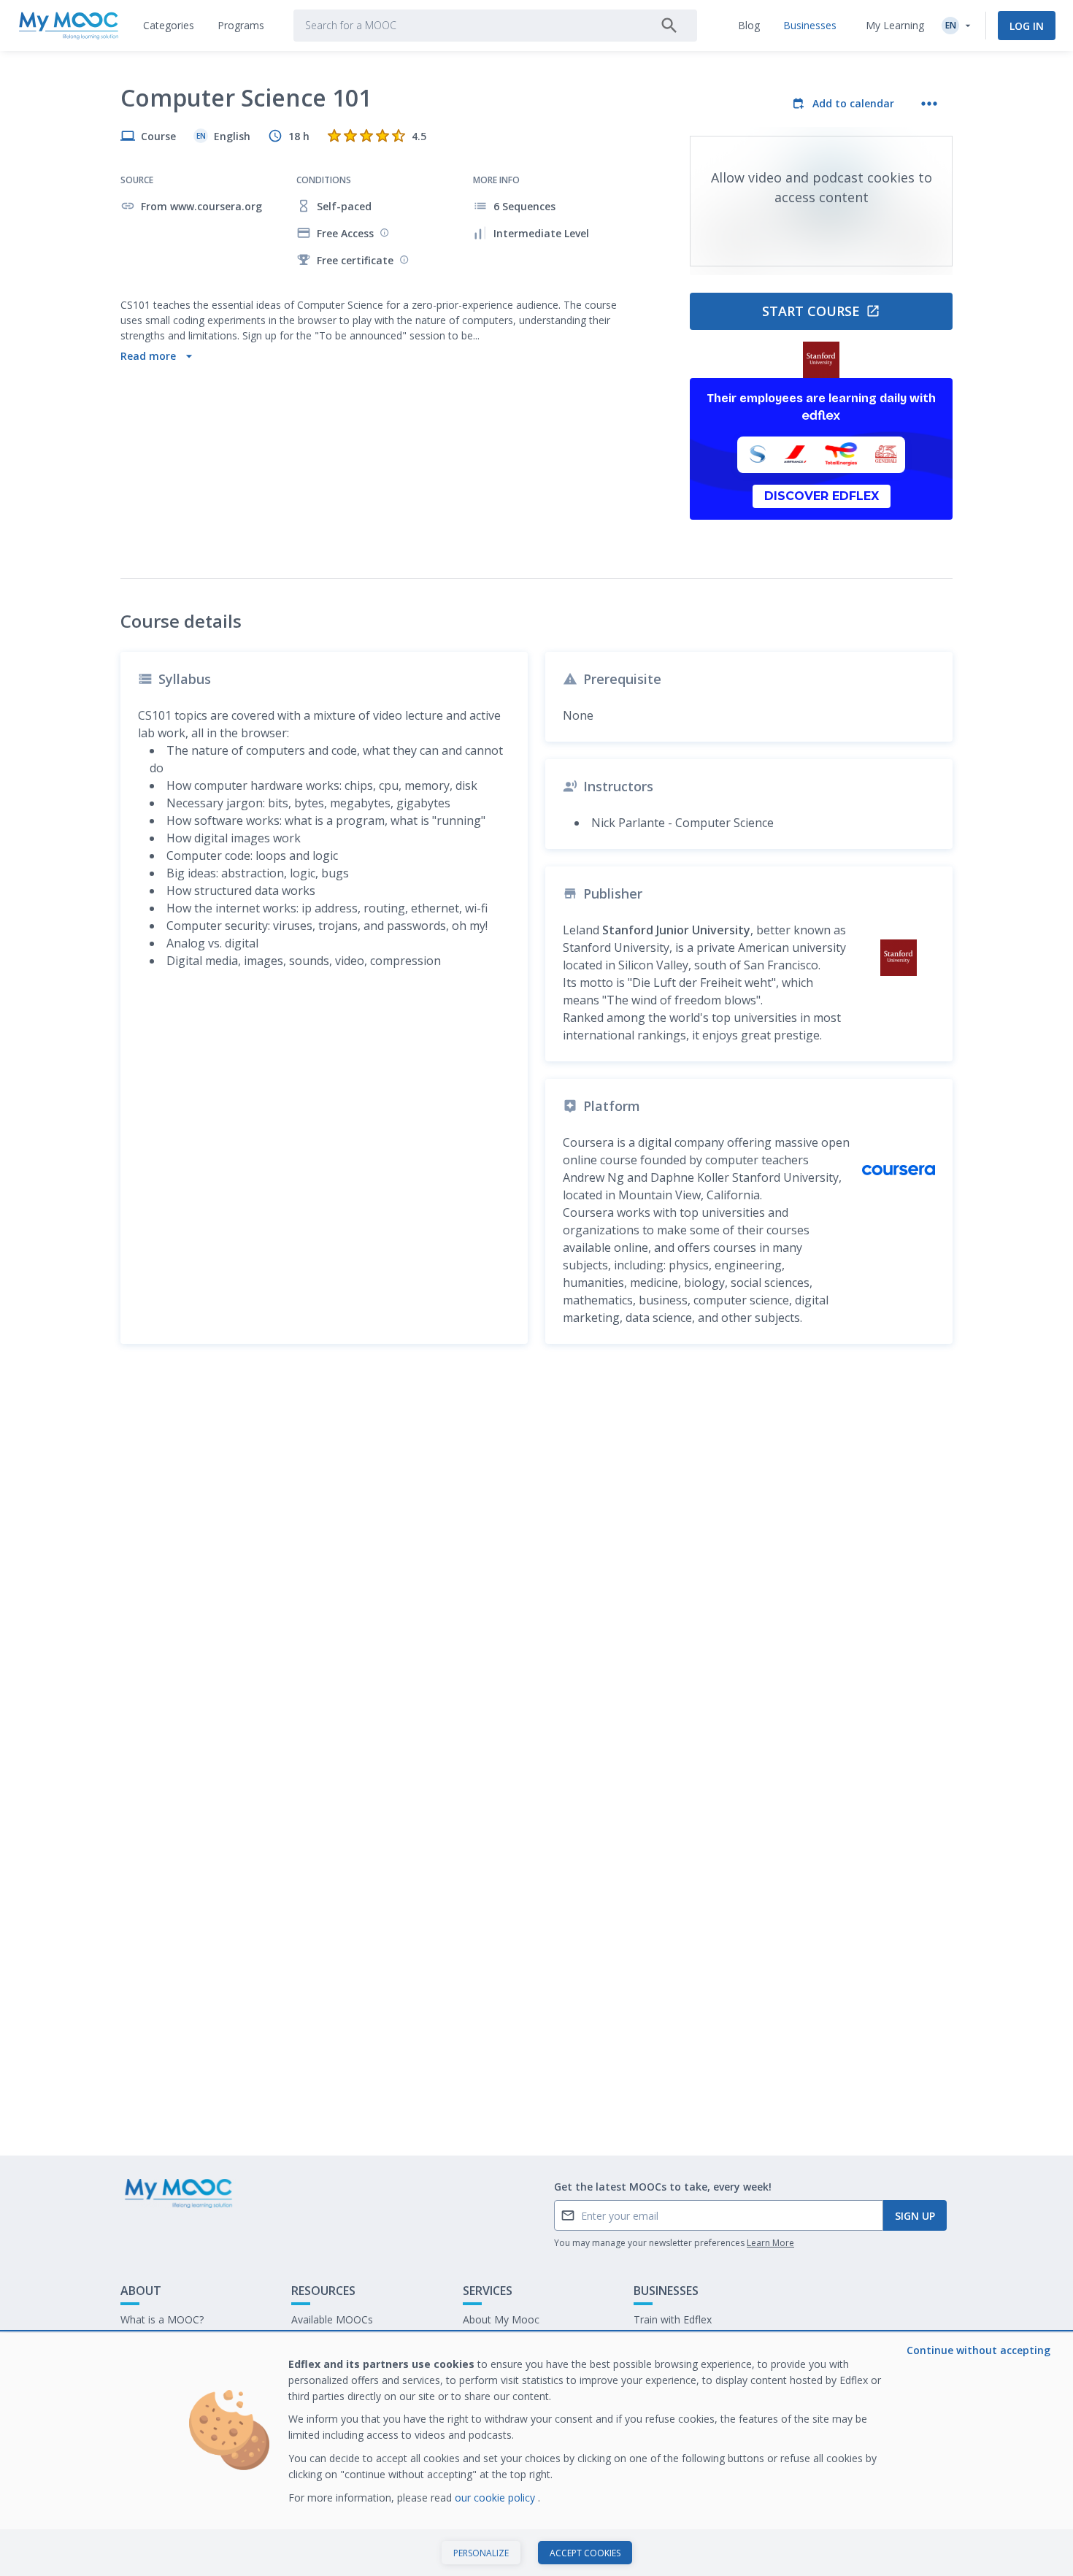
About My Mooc (501, 2319)
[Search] (669, 26)
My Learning (895, 25)
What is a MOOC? (162, 2319)
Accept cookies (585, 2553)
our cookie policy (496, 2498)
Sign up (915, 2216)
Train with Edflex (673, 2319)
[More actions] (929, 104)
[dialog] (536, 2454)
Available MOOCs (332, 2319)
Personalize (481, 2553)
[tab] (169, 26)
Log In (1027, 26)
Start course (811, 311)
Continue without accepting (978, 2350)
